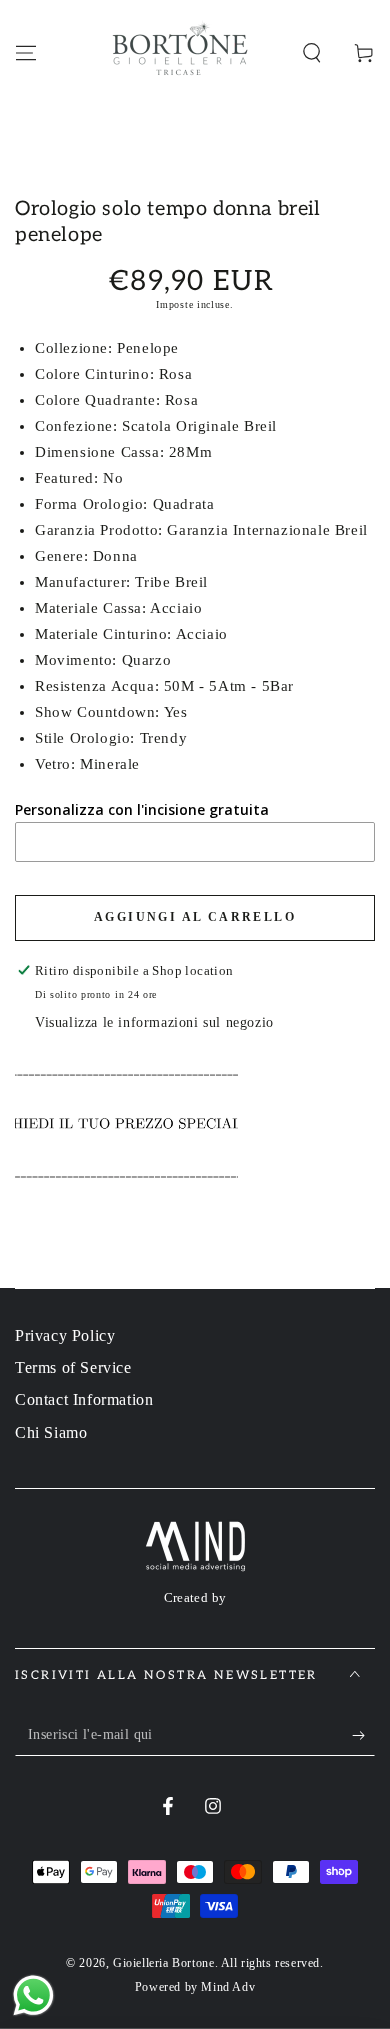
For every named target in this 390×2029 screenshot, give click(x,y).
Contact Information (84, 1399)
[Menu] (26, 53)
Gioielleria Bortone (163, 1963)
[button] (312, 53)
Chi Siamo (51, 1432)
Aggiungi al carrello (195, 917)
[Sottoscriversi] (363, 1736)
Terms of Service (73, 1367)
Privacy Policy (65, 1335)
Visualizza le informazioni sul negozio (154, 1022)
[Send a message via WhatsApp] (33, 1995)
